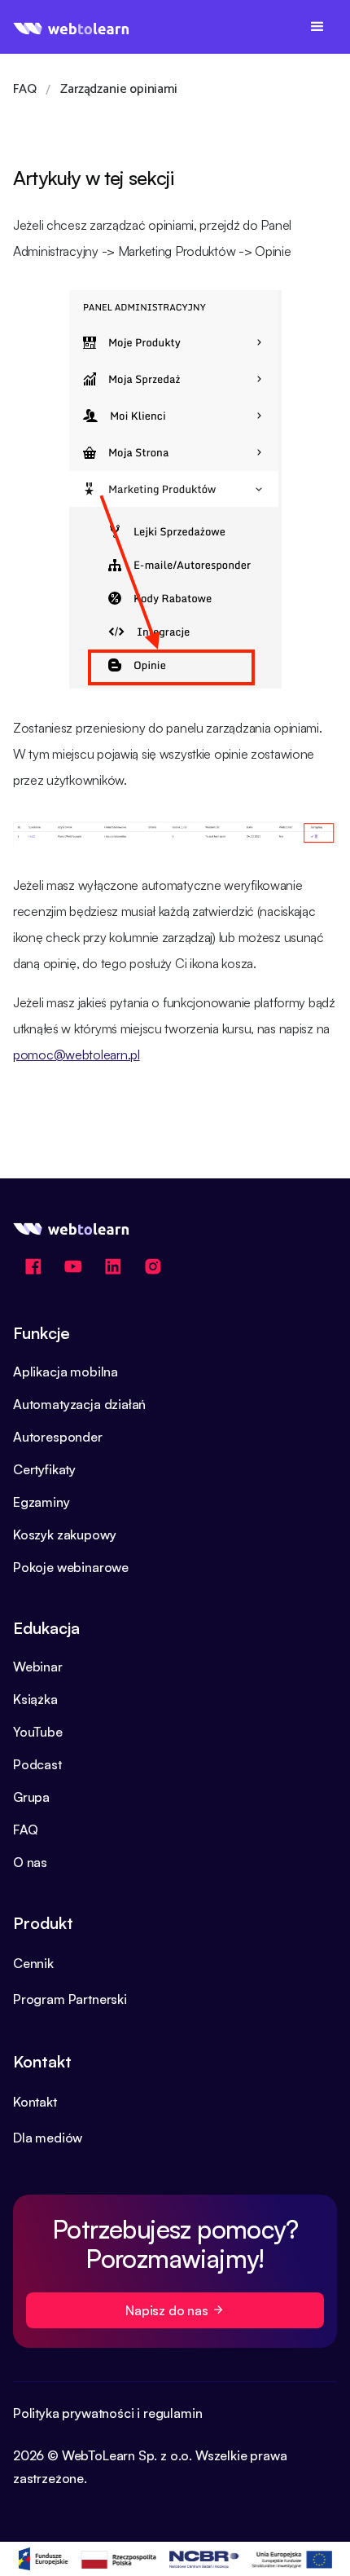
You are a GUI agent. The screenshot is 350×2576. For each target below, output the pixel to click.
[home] (71, 27)
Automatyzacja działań (79, 1404)
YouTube (38, 1732)
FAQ (25, 1830)
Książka (35, 1699)
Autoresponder (58, 1437)
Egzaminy (42, 1502)
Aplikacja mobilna (66, 1372)
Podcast (37, 1764)
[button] (317, 27)
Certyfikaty (44, 1469)
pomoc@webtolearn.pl (77, 1055)
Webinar (38, 1667)
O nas (30, 1862)
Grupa (31, 1797)
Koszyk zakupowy (64, 1535)
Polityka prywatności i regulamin (107, 2413)
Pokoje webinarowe (71, 1567)
